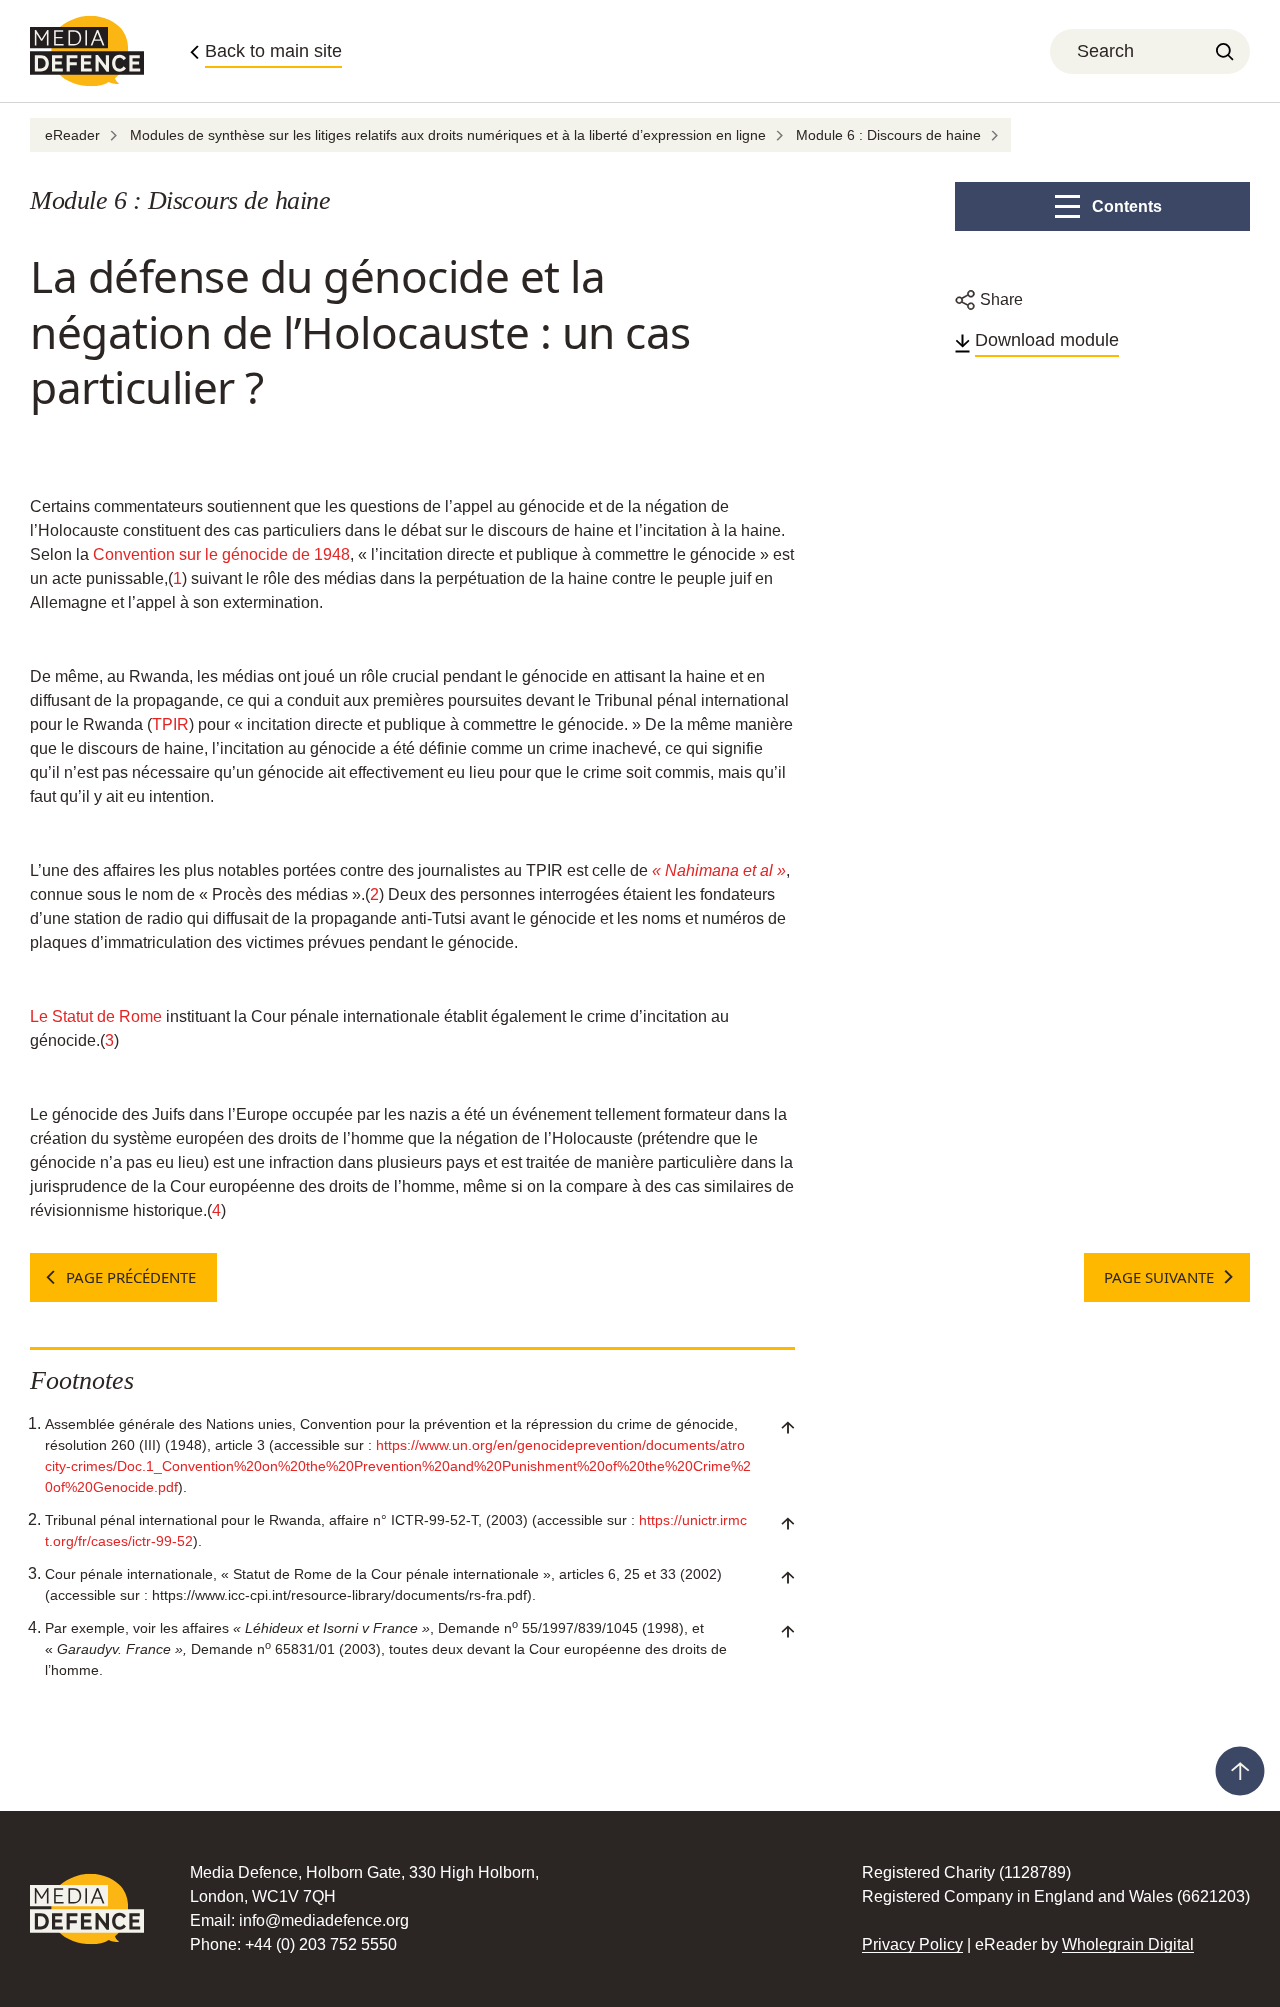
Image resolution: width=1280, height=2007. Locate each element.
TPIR (170, 724)
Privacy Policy (912, 1944)
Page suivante (1159, 1277)
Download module (1047, 340)
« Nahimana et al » (719, 870)
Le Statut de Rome (96, 1016)
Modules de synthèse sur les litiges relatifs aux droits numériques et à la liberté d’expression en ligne (448, 135)
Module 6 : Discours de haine (888, 135)
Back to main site (273, 51)
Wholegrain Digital (1128, 1944)
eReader (72, 135)
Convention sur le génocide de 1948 (221, 554)
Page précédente (131, 1277)
